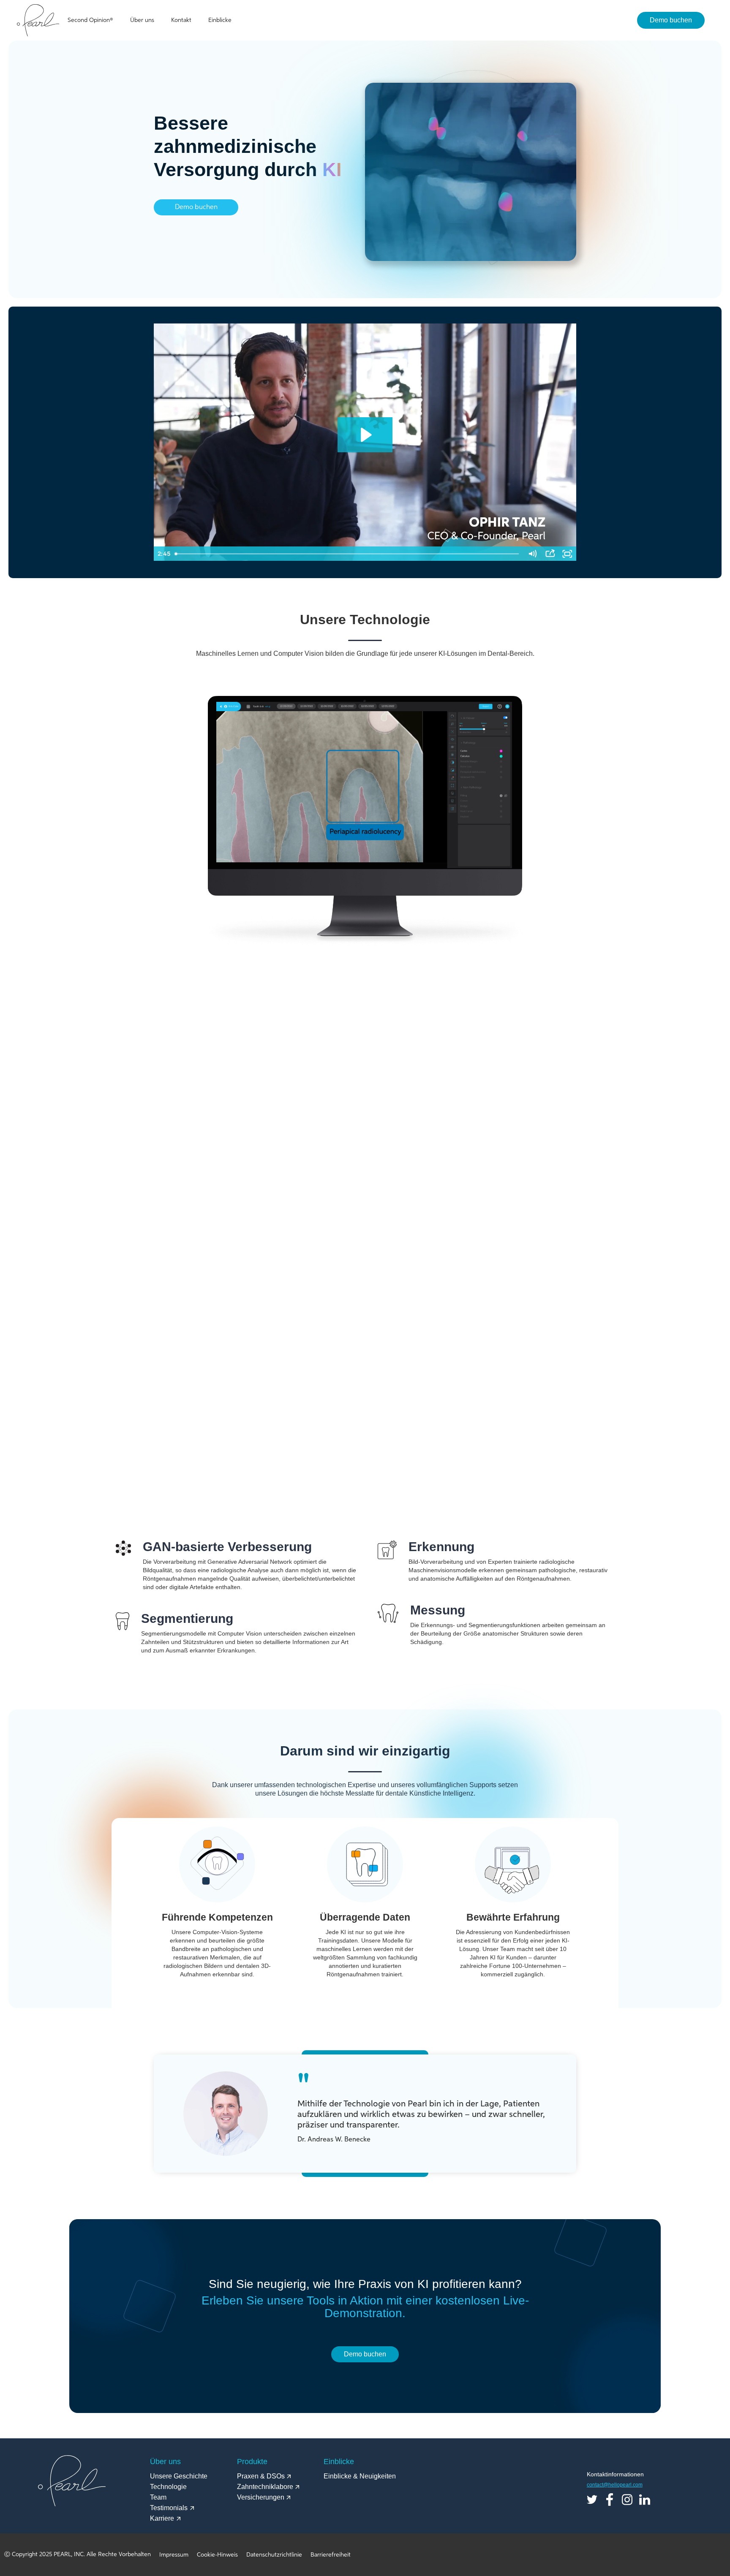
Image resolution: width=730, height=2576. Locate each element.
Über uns (142, 20)
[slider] (347, 554)
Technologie (168, 2487)
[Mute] (532, 554)
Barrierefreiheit (331, 2555)
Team (158, 2497)
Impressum (174, 2555)
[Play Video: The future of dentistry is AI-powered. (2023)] (365, 435)
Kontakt (181, 20)
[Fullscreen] (567, 554)
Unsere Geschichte (179, 2476)
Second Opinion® (90, 20)
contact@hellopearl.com (615, 2485)
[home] (38, 20)
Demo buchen (671, 20)
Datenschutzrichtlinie (274, 2555)
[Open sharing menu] (550, 554)
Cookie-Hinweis (217, 2555)
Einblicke (220, 20)
